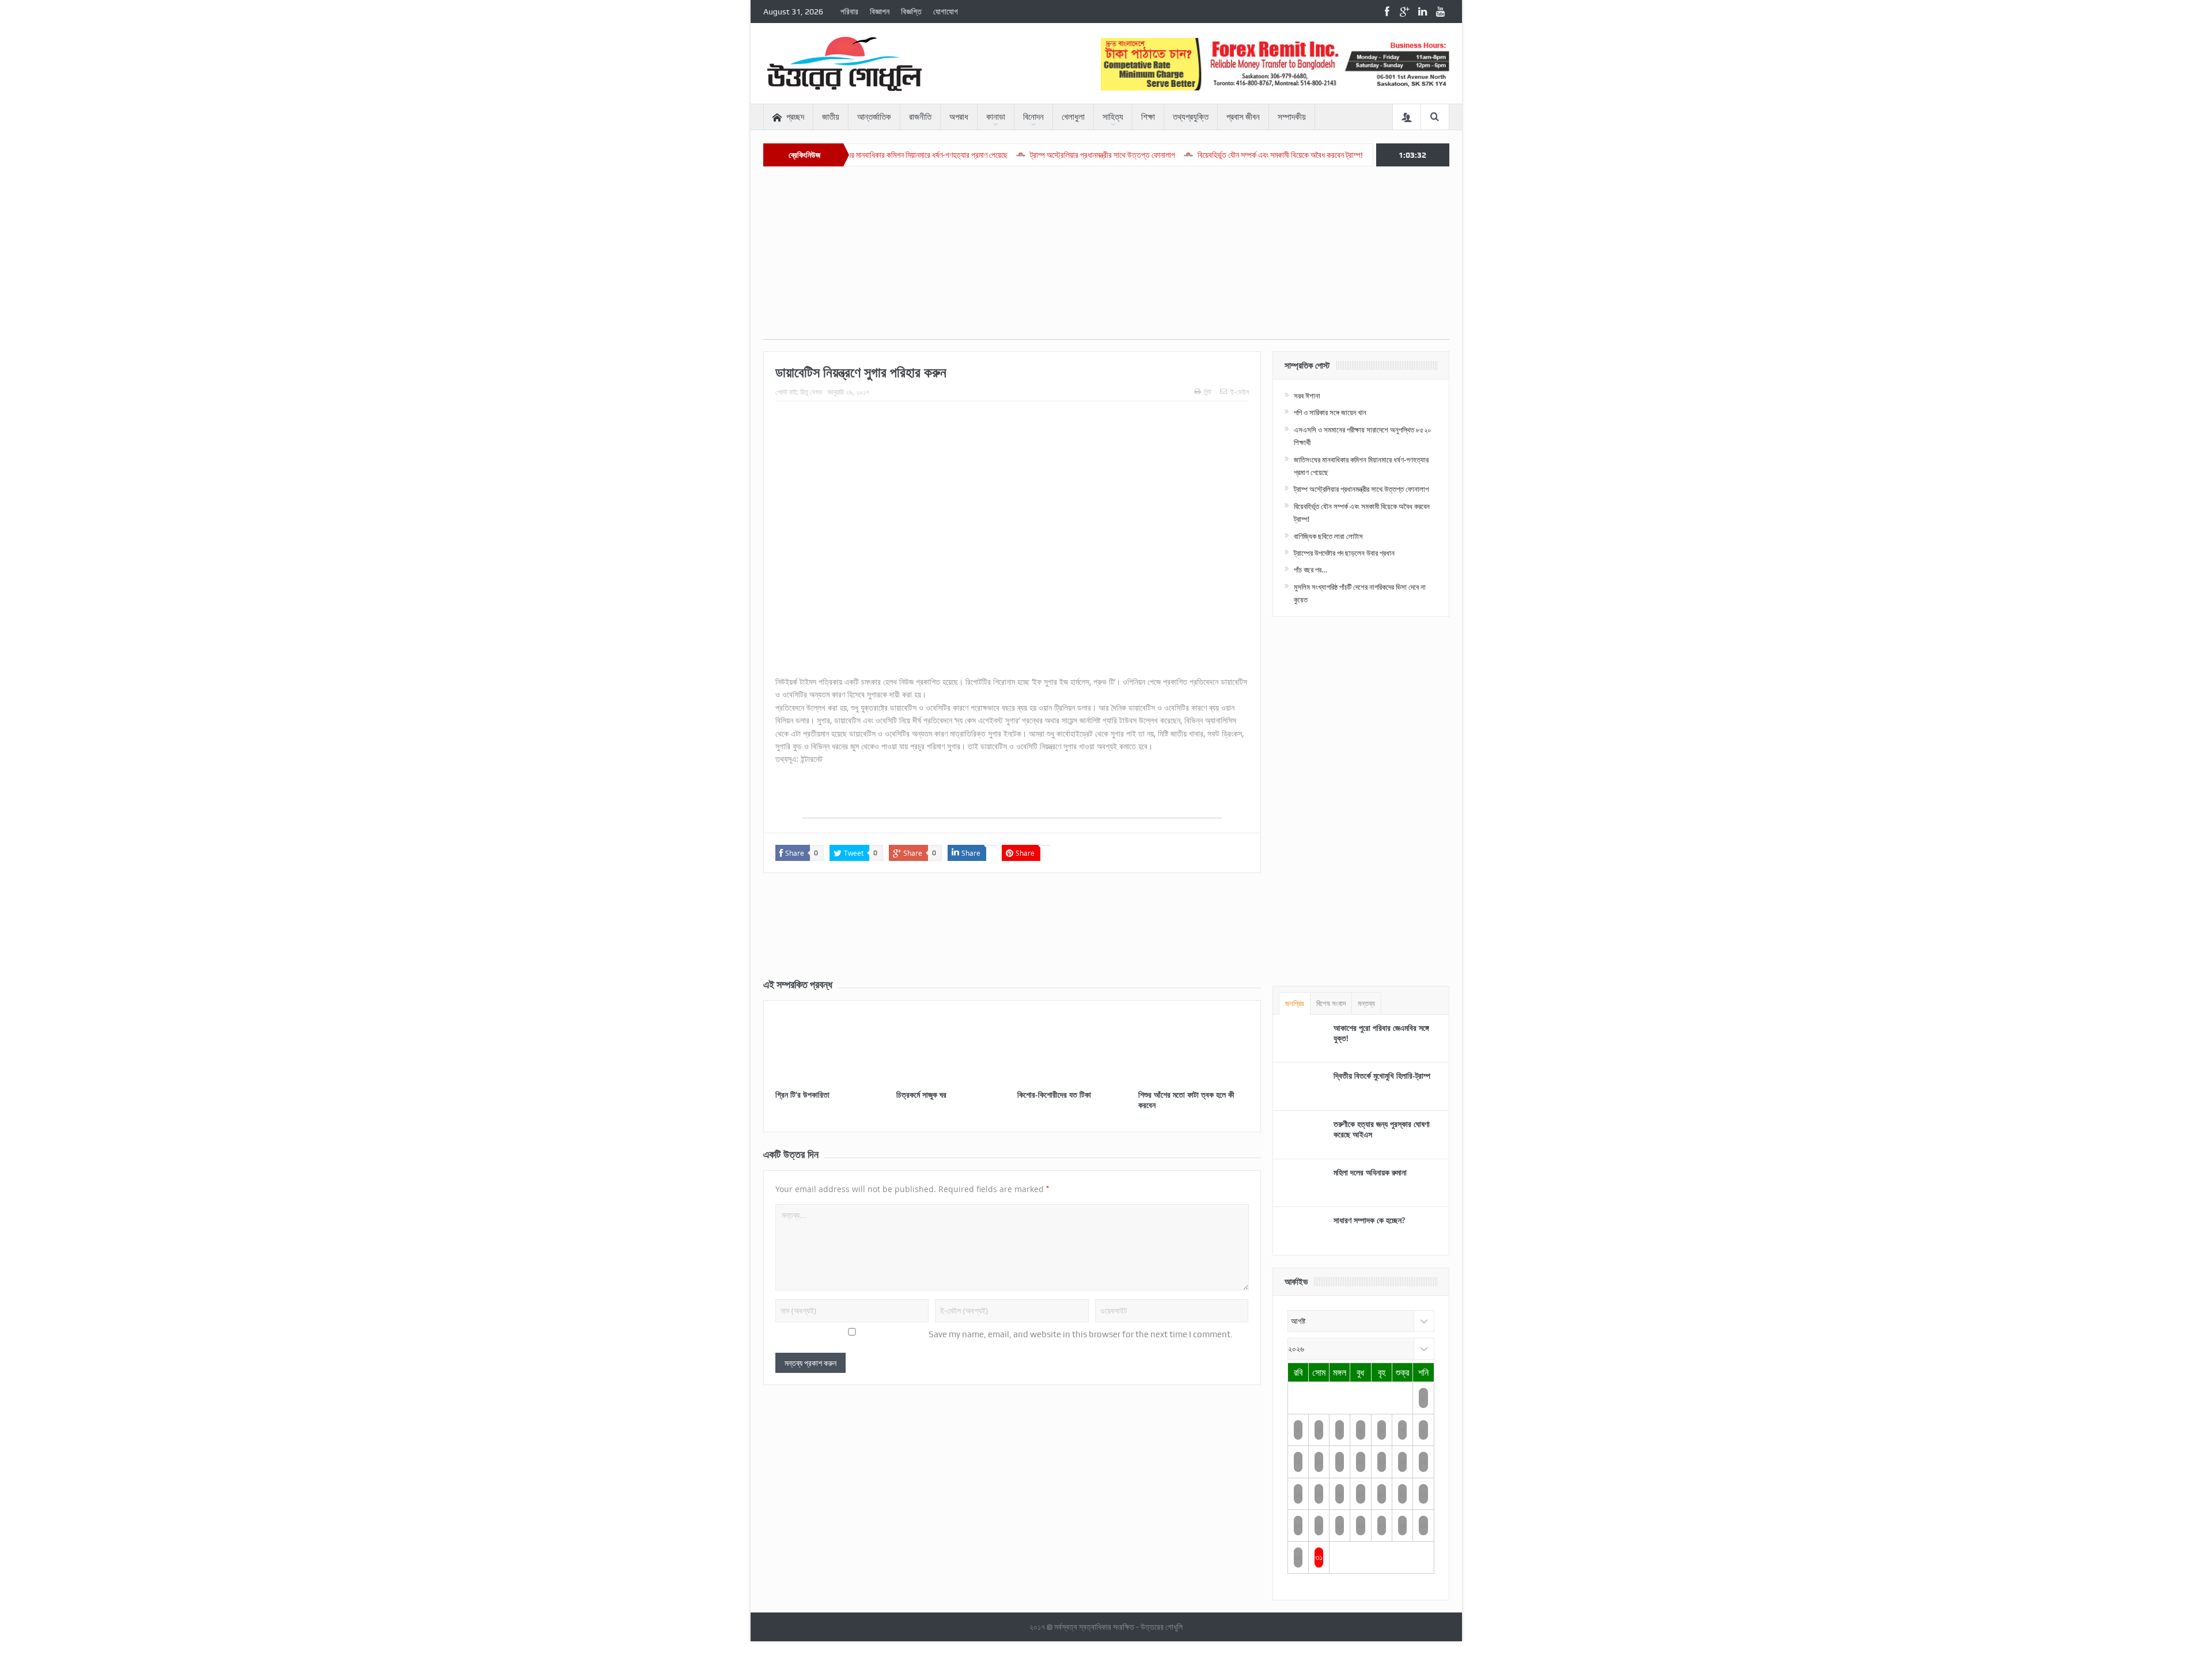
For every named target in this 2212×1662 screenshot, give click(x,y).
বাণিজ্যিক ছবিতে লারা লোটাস (1337, 155)
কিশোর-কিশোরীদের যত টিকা (1054, 1094)
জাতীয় (831, 117)
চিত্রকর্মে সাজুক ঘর (921, 1094)
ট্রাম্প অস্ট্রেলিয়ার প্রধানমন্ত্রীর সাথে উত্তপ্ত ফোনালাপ (1017, 155)
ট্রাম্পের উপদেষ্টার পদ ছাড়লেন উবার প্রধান (1344, 553)
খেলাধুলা (1073, 117)
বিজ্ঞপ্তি (911, 12)
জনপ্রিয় (1295, 1003)
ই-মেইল (1240, 392)
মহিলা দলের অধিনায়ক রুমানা (1370, 1172)
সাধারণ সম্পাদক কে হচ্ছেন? (1369, 1220)
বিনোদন (1033, 117)
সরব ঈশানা (1307, 396)
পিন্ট (1208, 392)
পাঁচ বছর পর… (1310, 570)
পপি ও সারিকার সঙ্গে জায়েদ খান (1330, 412)
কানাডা (996, 117)
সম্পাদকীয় (1292, 117)
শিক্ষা (1148, 117)
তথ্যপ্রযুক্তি (1191, 117)
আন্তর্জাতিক (874, 117)
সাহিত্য (1113, 117)
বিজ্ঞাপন (880, 12)
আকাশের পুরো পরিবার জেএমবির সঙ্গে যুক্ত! (1381, 1033)
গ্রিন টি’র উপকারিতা (802, 1094)
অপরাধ (959, 117)
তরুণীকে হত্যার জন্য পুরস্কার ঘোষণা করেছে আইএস (1382, 1129)
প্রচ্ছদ (795, 117)
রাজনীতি (920, 117)
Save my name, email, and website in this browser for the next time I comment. (1081, 1334)
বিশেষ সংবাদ (1331, 1003)
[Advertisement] (1106, 259)
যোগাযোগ (946, 12)
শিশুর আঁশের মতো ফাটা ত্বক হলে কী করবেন (1186, 1100)
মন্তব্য (1366, 1003)
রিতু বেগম (811, 392)
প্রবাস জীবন (1243, 117)
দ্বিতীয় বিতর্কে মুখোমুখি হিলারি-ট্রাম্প (1382, 1075)
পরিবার (849, 12)
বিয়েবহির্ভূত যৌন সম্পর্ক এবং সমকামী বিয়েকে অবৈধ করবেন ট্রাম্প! (1195, 155)
